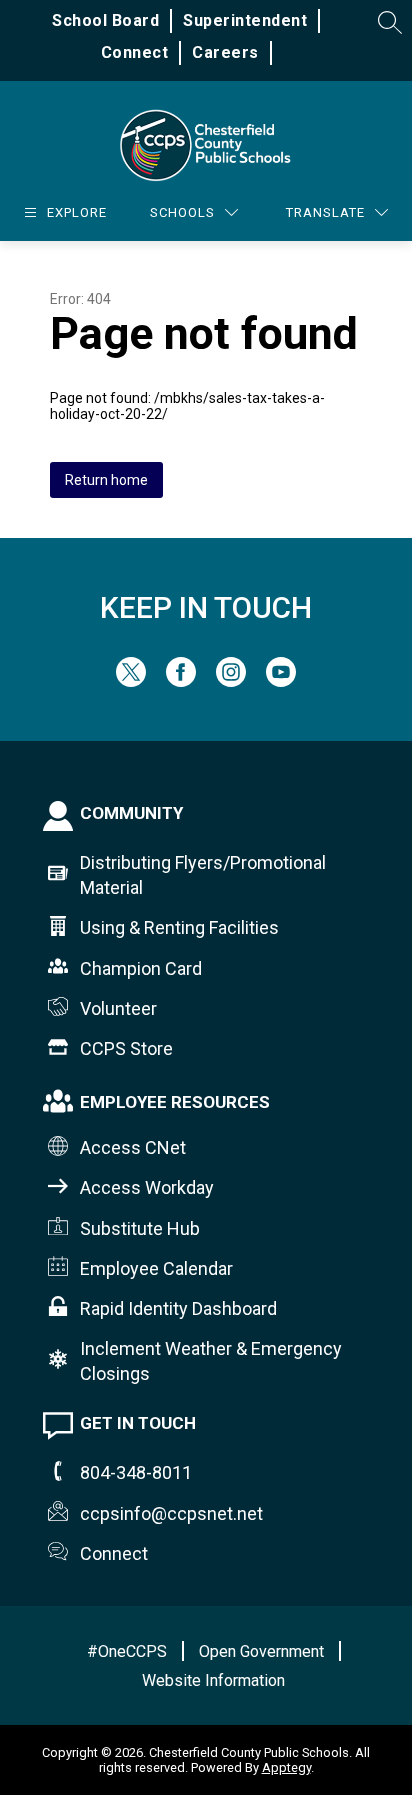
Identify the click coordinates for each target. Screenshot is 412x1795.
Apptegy (286, 1767)
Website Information (213, 1680)
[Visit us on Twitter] (131, 681)
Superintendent (245, 20)
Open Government (261, 1651)
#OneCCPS (127, 1651)
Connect (135, 52)
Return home (106, 480)
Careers (225, 52)
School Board (105, 20)
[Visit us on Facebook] (181, 681)
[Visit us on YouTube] (281, 681)
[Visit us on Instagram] (231, 681)
